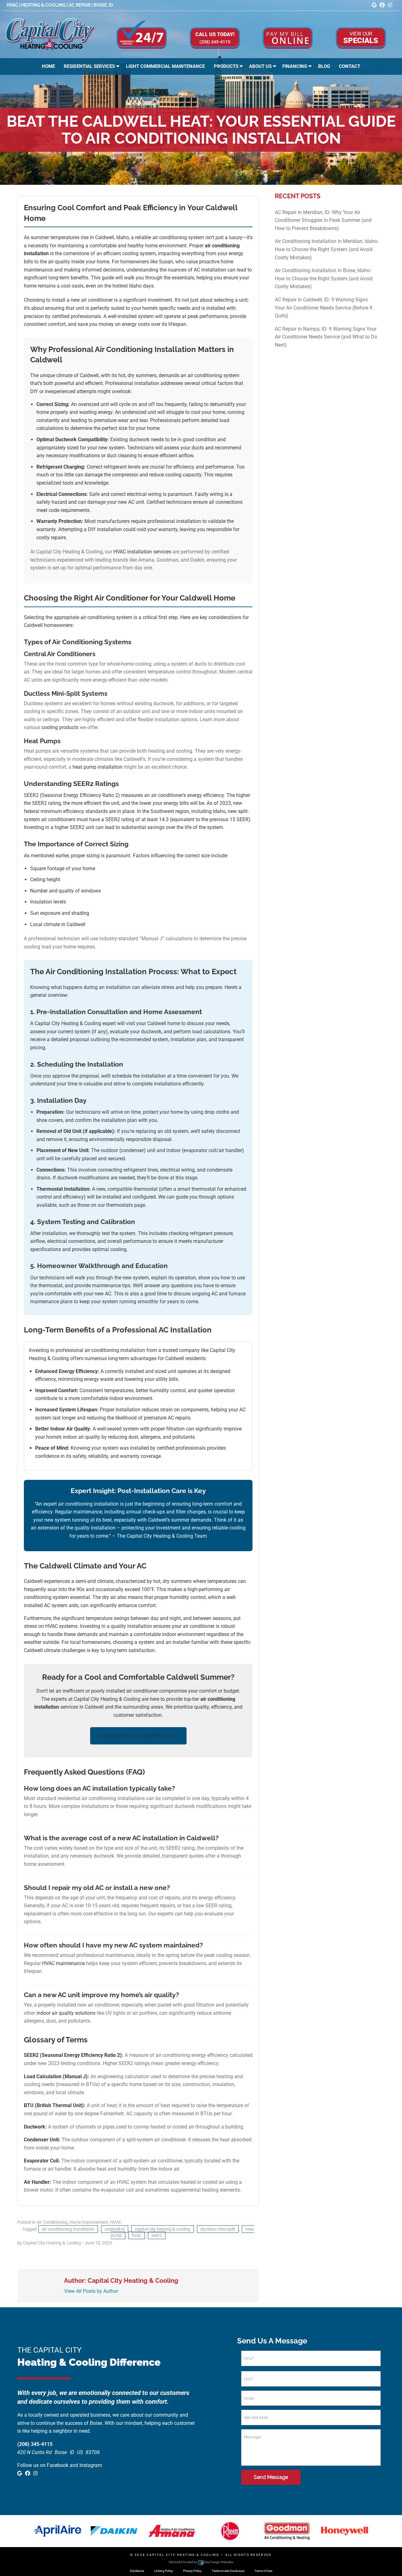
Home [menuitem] (48, 66)
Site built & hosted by (201, 2562)
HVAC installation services (142, 552)
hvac (137, 2235)
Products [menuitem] (226, 66)
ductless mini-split (218, 2229)
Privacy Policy (192, 2571)
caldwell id (115, 2229)
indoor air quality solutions (66, 2013)
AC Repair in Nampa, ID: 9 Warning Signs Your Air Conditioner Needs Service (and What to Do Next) (326, 337)
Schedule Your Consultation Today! (138, 1736)
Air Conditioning (52, 2222)
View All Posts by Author (91, 2291)
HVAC (116, 2222)
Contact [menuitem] (350, 66)
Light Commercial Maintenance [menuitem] (165, 66)
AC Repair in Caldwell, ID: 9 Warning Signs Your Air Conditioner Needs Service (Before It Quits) (324, 308)
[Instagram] (390, 5)
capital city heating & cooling (163, 2229)
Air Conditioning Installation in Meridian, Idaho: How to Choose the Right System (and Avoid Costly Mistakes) (327, 249)
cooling (118, 1249)
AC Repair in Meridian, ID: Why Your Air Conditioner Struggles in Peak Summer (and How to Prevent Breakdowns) (323, 220)
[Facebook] (382, 5)
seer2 (157, 2235)
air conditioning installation (68, 2229)
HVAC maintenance (63, 1963)
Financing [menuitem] (295, 66)
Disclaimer (137, 2571)
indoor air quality (81, 1437)
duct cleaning (122, 456)
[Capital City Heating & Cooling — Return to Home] (50, 34)
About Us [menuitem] (260, 66)
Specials (361, 38)
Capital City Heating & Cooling (183, 2555)
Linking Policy (164, 2571)
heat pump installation (98, 767)
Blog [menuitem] (324, 66)
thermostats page (126, 1205)
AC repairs (179, 1418)
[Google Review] (374, 5)
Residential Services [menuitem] (89, 66)
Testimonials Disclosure (228, 2571)
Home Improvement (89, 2222)
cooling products (60, 727)
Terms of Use (263, 2571)
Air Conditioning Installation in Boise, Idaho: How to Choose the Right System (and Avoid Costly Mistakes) (324, 278)
